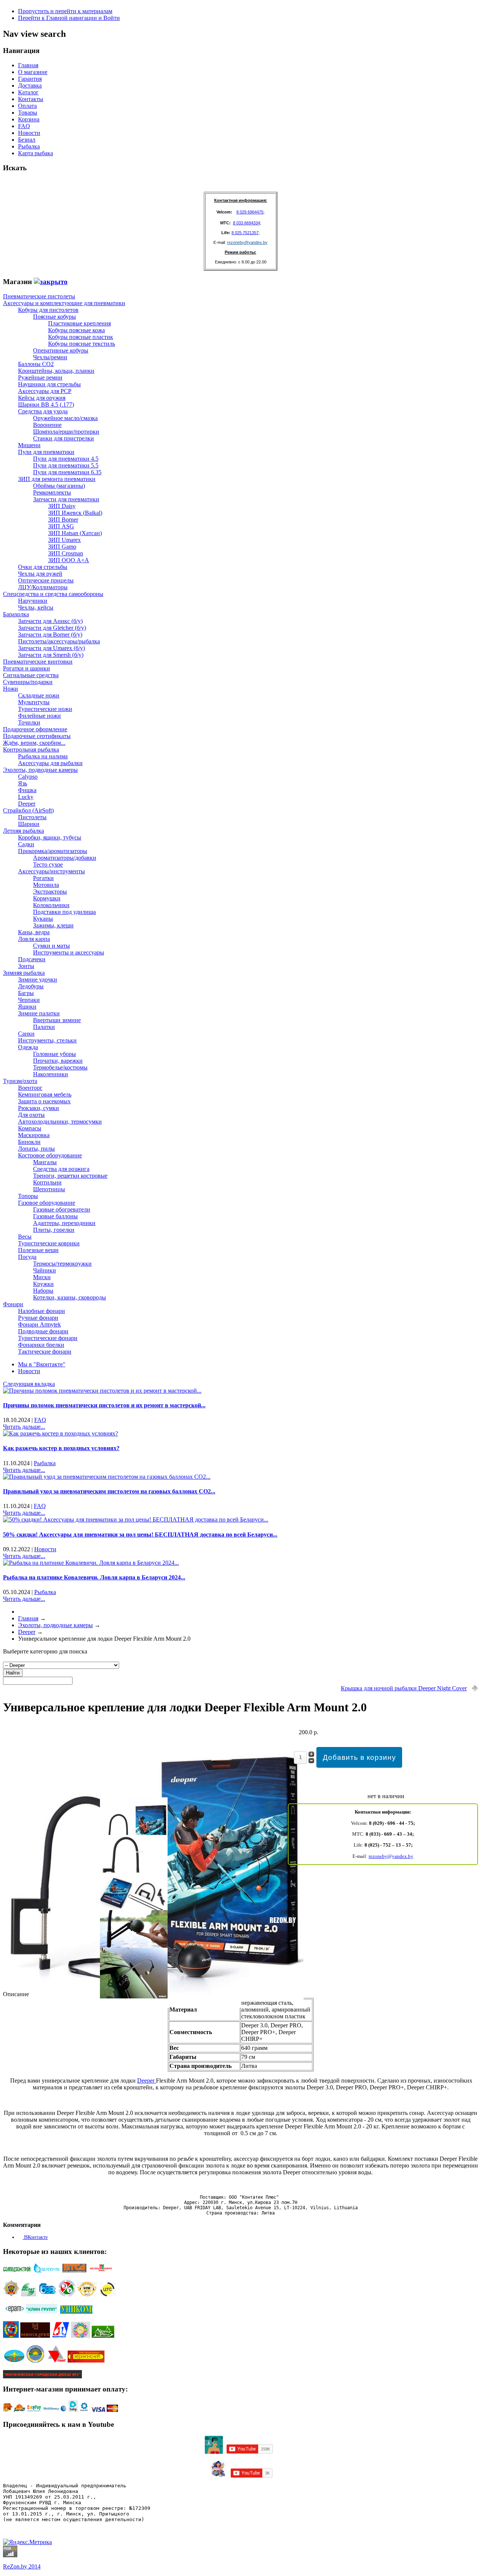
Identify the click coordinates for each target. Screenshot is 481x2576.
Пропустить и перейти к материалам (65, 11)
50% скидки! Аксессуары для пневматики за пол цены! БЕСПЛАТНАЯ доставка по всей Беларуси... (140, 1535)
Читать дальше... (24, 1427)
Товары (28, 113)
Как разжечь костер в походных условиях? (61, 1448)
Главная (28, 65)
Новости (29, 133)
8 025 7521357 (245, 233)
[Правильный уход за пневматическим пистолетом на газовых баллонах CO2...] (107, 1477)
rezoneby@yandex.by (247, 242)
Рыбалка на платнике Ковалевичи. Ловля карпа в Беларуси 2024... (94, 1577)
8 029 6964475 (250, 212)
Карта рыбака (36, 153)
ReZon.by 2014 (22, 2566)
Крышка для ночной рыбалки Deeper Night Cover (404, 1688)
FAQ (24, 126)
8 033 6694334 (247, 223)
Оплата (27, 106)
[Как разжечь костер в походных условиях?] (61, 1433)
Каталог (28, 92)
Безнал (27, 140)
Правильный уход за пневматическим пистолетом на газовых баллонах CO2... (109, 1491)
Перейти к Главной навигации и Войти (69, 18)
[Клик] (51, 282)
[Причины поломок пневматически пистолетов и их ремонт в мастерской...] (102, 1391)
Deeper (147, 2081)
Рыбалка (29, 146)
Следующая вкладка (29, 1384)
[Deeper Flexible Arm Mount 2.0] (153, 2006)
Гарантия (30, 79)
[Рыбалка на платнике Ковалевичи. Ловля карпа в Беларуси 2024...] (91, 1563)
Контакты (31, 99)
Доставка (30, 85)
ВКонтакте (35, 2237)
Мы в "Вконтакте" (42, 1364)
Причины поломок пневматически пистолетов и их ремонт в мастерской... (104, 1405)
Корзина (29, 119)
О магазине (33, 72)
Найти (13, 1673)
